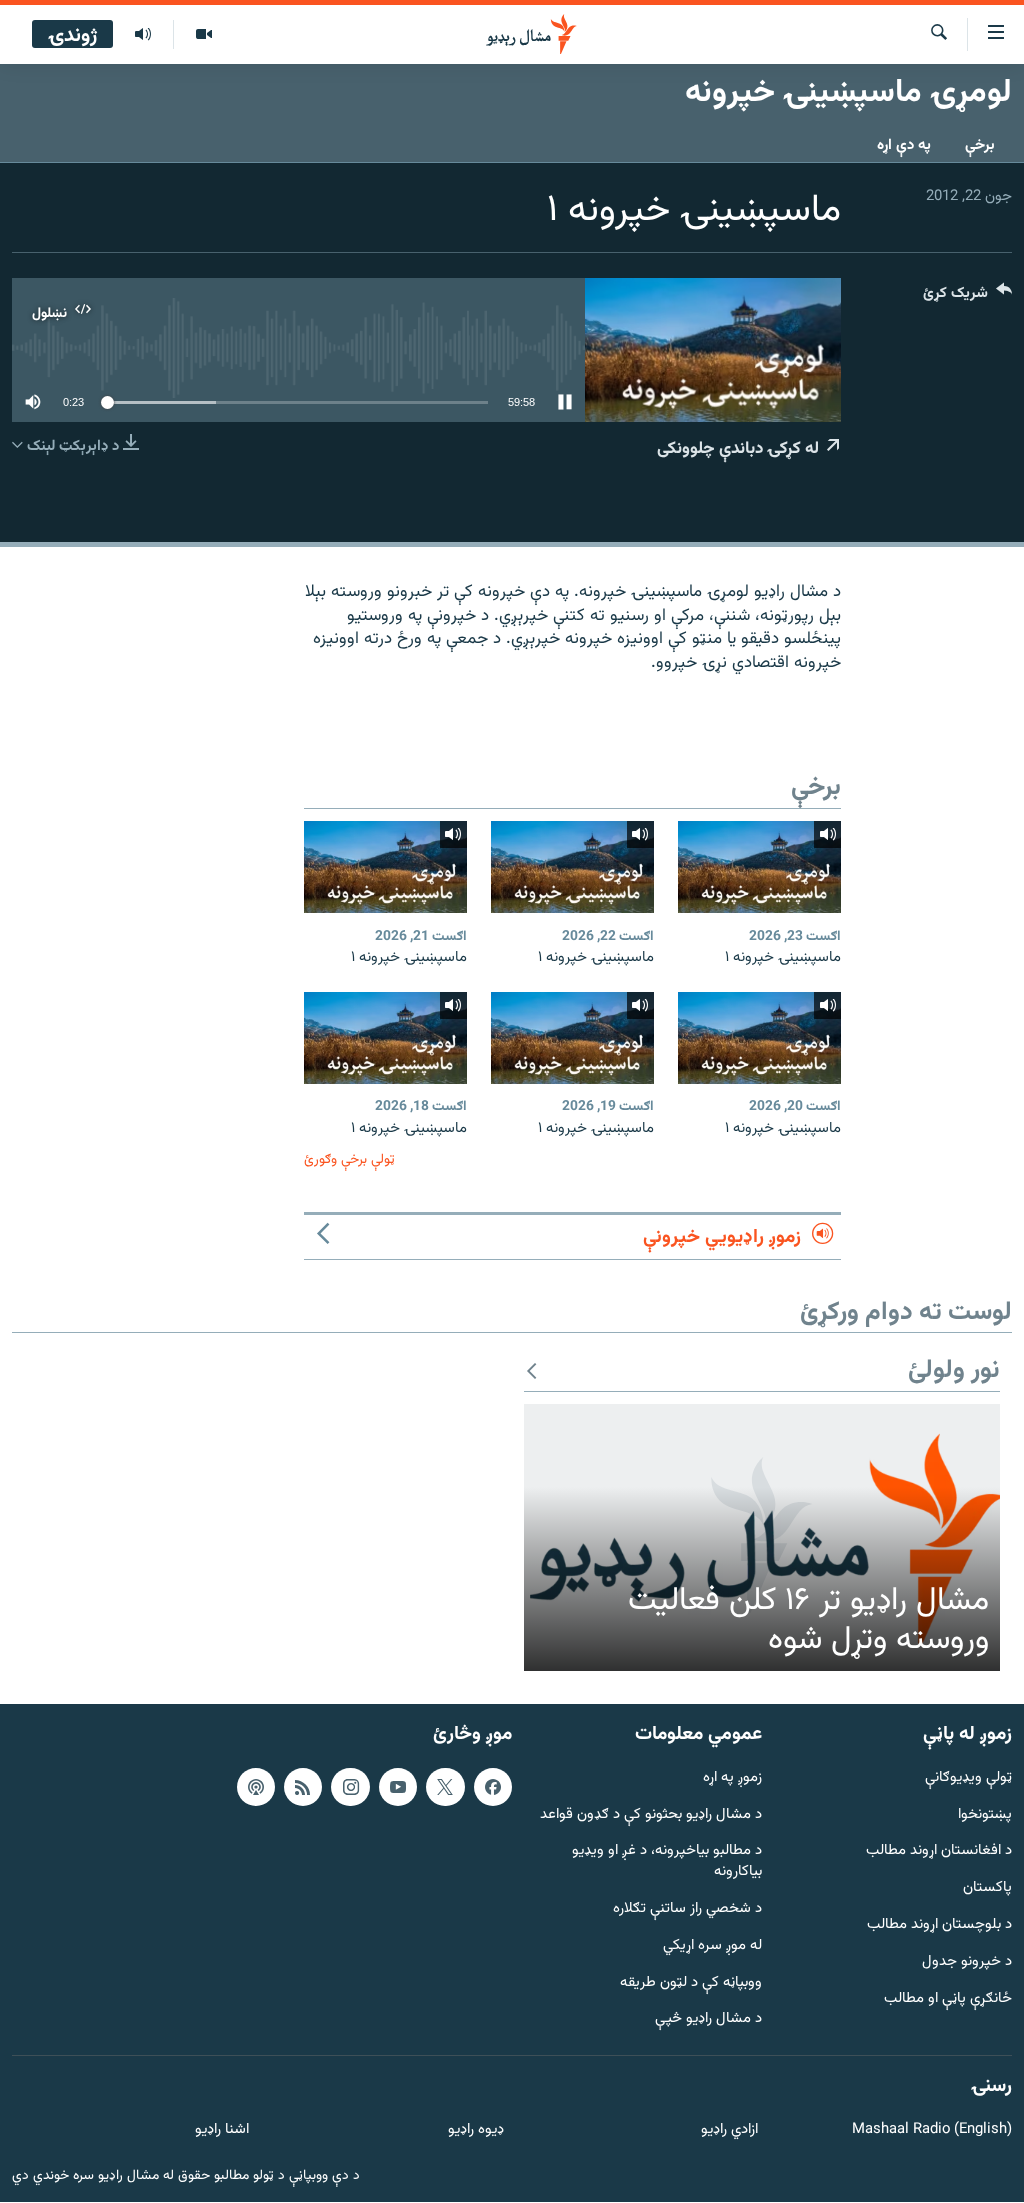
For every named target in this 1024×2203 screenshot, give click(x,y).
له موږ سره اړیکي (712, 1946)
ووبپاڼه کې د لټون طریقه (691, 1983)
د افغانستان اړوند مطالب (939, 1852)
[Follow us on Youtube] (398, 1787)
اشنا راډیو (222, 2130)
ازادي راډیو (729, 2130)
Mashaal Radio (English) (932, 2130)
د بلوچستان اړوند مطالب (939, 1925)
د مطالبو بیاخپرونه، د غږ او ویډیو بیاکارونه (667, 1863)
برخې (980, 145)
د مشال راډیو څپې (708, 2020)
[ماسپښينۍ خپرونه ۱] (759, 867)
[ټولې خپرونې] (143, 35)
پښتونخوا (985, 1815)
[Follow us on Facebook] (493, 1787)
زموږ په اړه (732, 1778)
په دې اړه (904, 145)
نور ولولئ (954, 1371)
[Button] (967, 297)
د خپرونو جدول (967, 1962)
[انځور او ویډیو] (203, 35)
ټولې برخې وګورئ (349, 1159)
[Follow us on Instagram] (350, 1787)
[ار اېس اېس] (303, 1787)
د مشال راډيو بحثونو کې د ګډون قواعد (651, 1815)
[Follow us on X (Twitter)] (445, 1787)
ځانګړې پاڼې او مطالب (948, 1999)
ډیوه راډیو (475, 2130)
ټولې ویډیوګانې (968, 1778)
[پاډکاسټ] (256, 1787)
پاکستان (987, 1889)
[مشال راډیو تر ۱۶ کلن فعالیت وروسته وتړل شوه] (762, 1538)
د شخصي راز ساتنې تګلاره (687, 1909)
